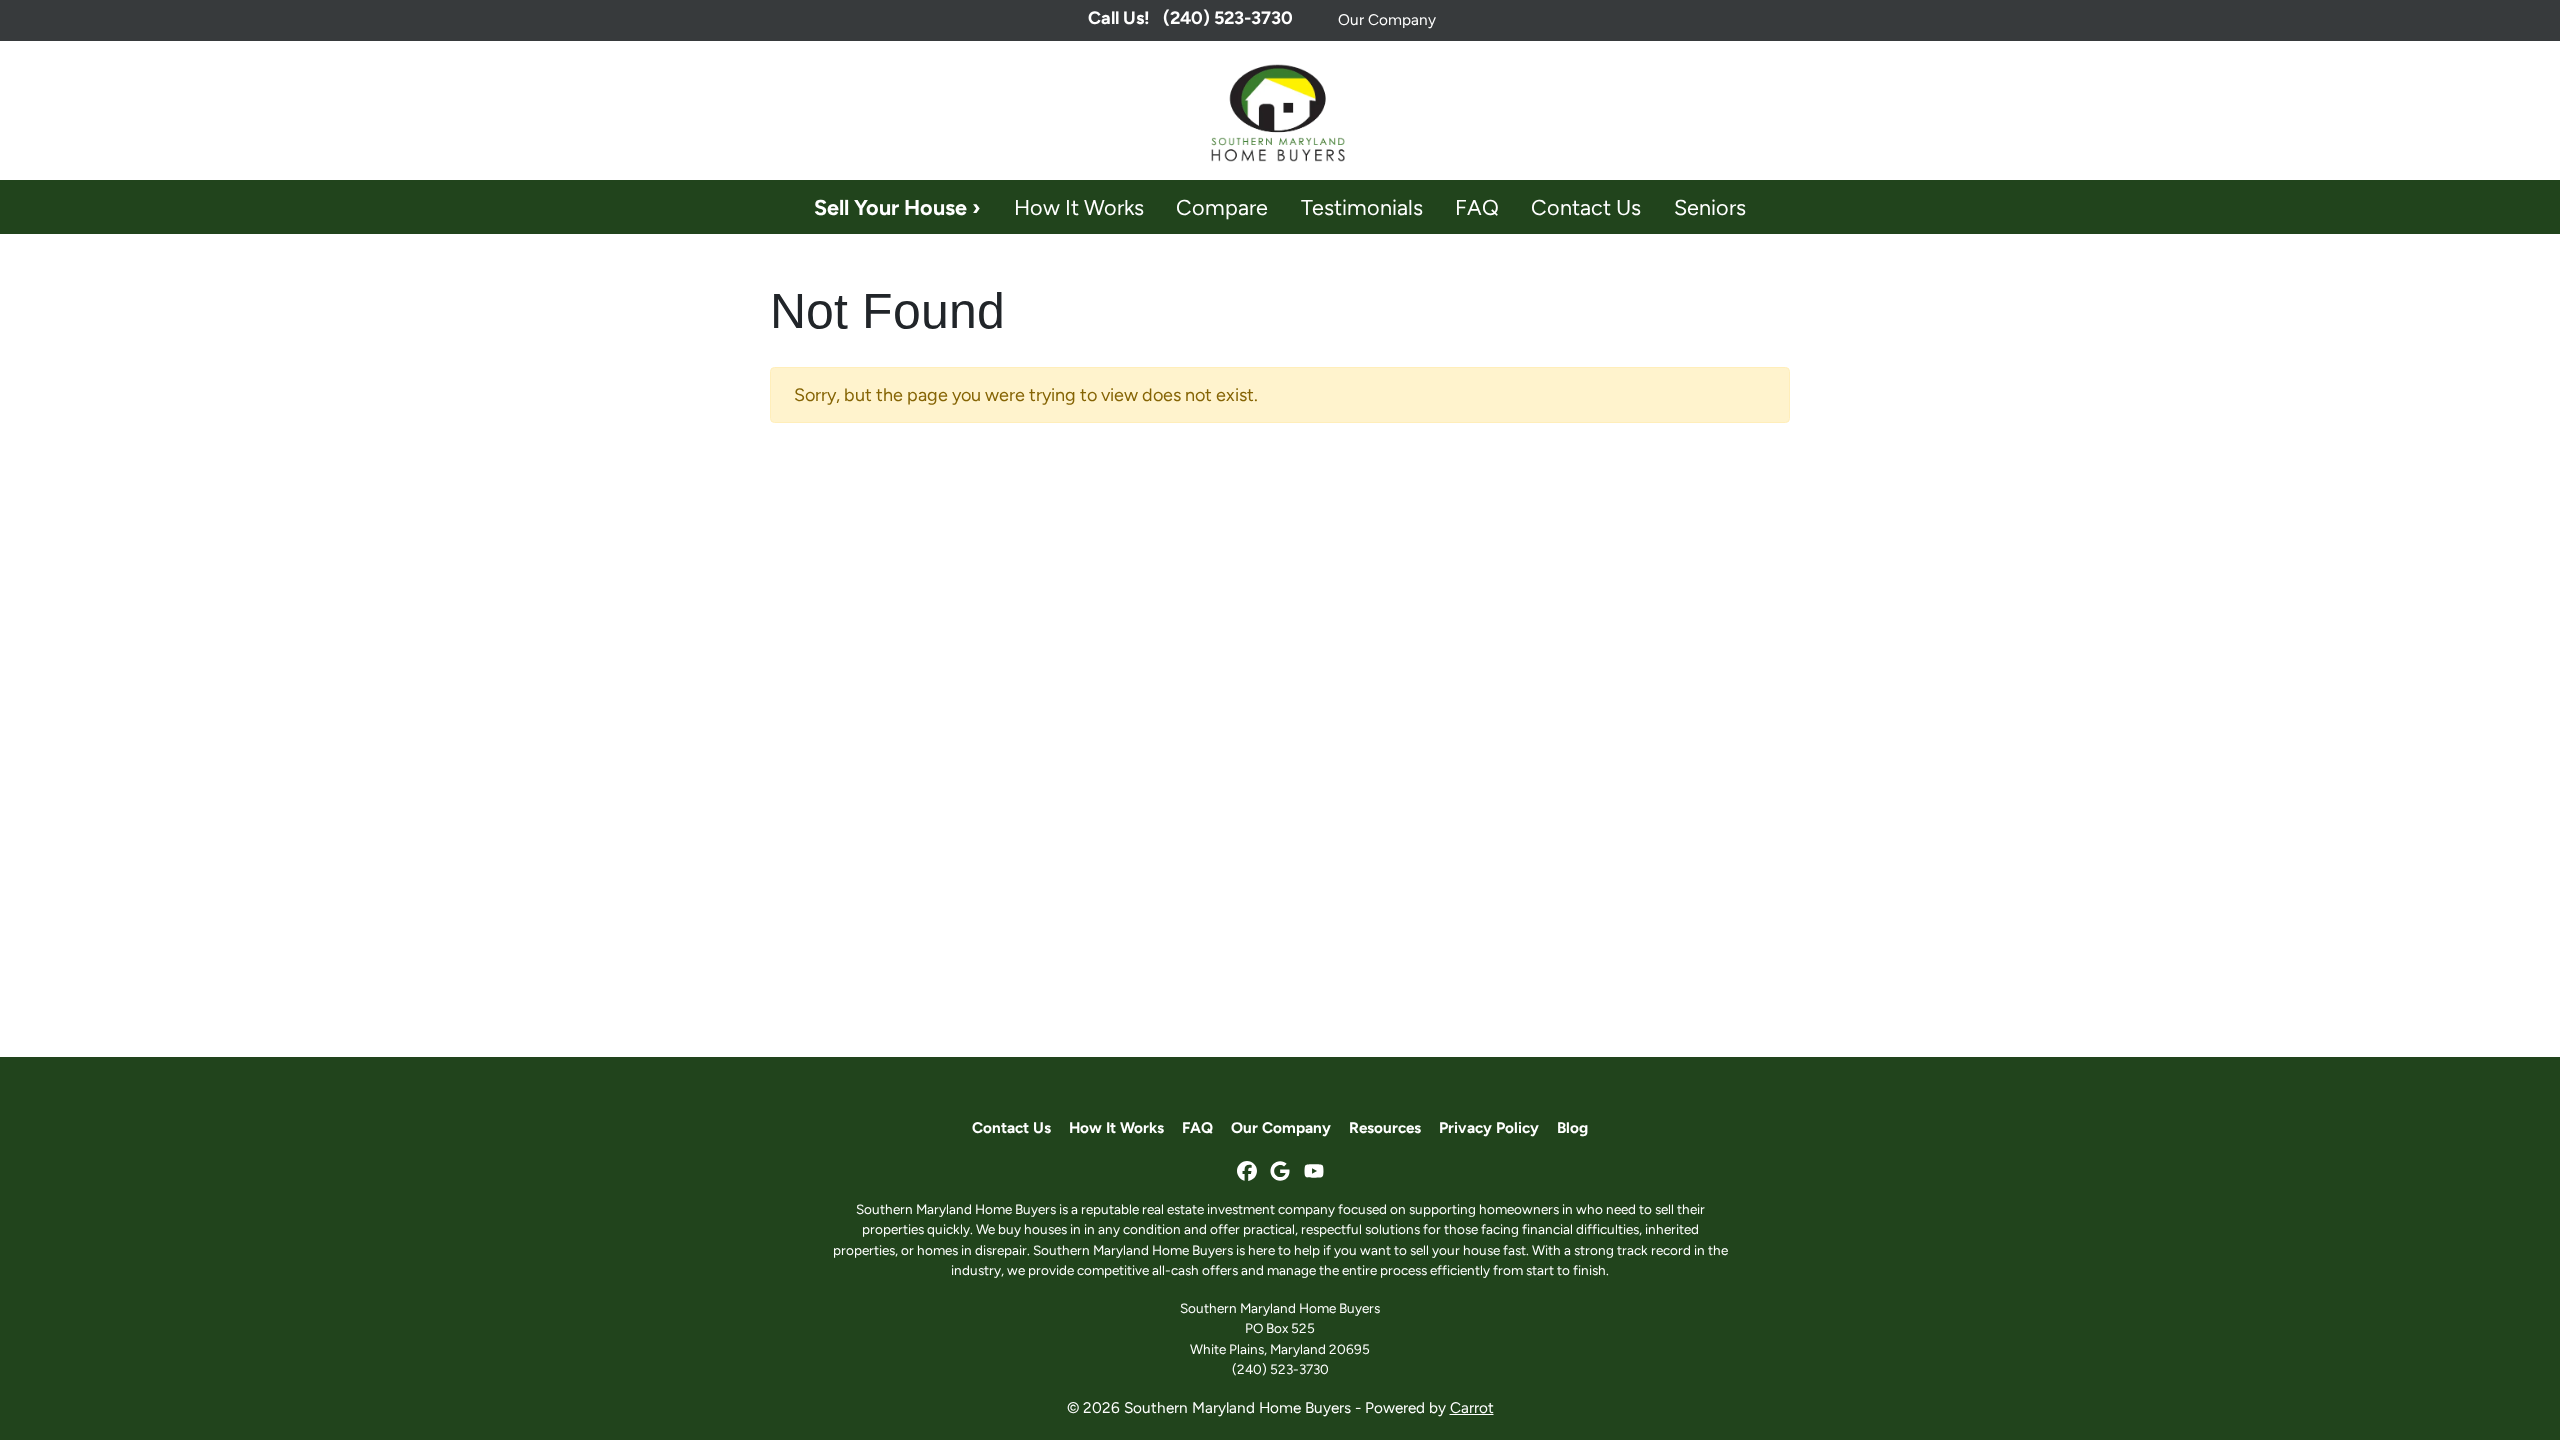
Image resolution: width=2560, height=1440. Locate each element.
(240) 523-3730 (1280, 1369)
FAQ (1477, 207)
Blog (1572, 1127)
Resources (1385, 1127)
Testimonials (1362, 207)
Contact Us (1586, 207)
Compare (1222, 207)
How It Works (1079, 207)
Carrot (1472, 1407)
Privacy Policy (1489, 1127)
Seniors (1710, 207)
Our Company (1387, 19)
